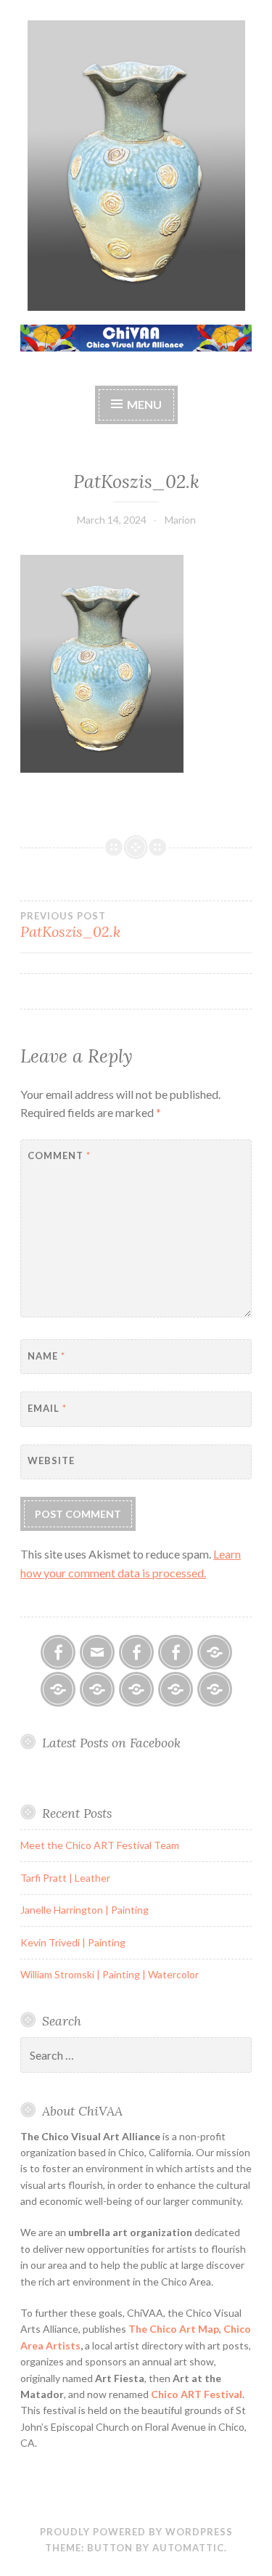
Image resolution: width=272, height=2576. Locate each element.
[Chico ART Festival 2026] (215, 1652)
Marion (180, 520)
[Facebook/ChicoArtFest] (176, 1652)
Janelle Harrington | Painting (85, 1910)
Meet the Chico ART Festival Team (100, 1845)
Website (51, 1460)
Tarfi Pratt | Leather (65, 1878)
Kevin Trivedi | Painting (73, 1942)
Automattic (188, 2548)
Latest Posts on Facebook (111, 1743)
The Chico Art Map (174, 2329)
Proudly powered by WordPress (136, 2532)
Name (46, 1356)
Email (47, 1408)
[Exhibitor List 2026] (176, 1689)
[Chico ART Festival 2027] (215, 1689)
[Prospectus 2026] (58, 1689)
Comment (59, 1155)
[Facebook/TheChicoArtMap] (136, 1652)
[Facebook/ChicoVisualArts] (58, 1652)
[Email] (97, 1652)
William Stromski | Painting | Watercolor (110, 1974)
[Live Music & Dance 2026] (136, 1689)
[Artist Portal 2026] (97, 1689)
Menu (144, 404)
